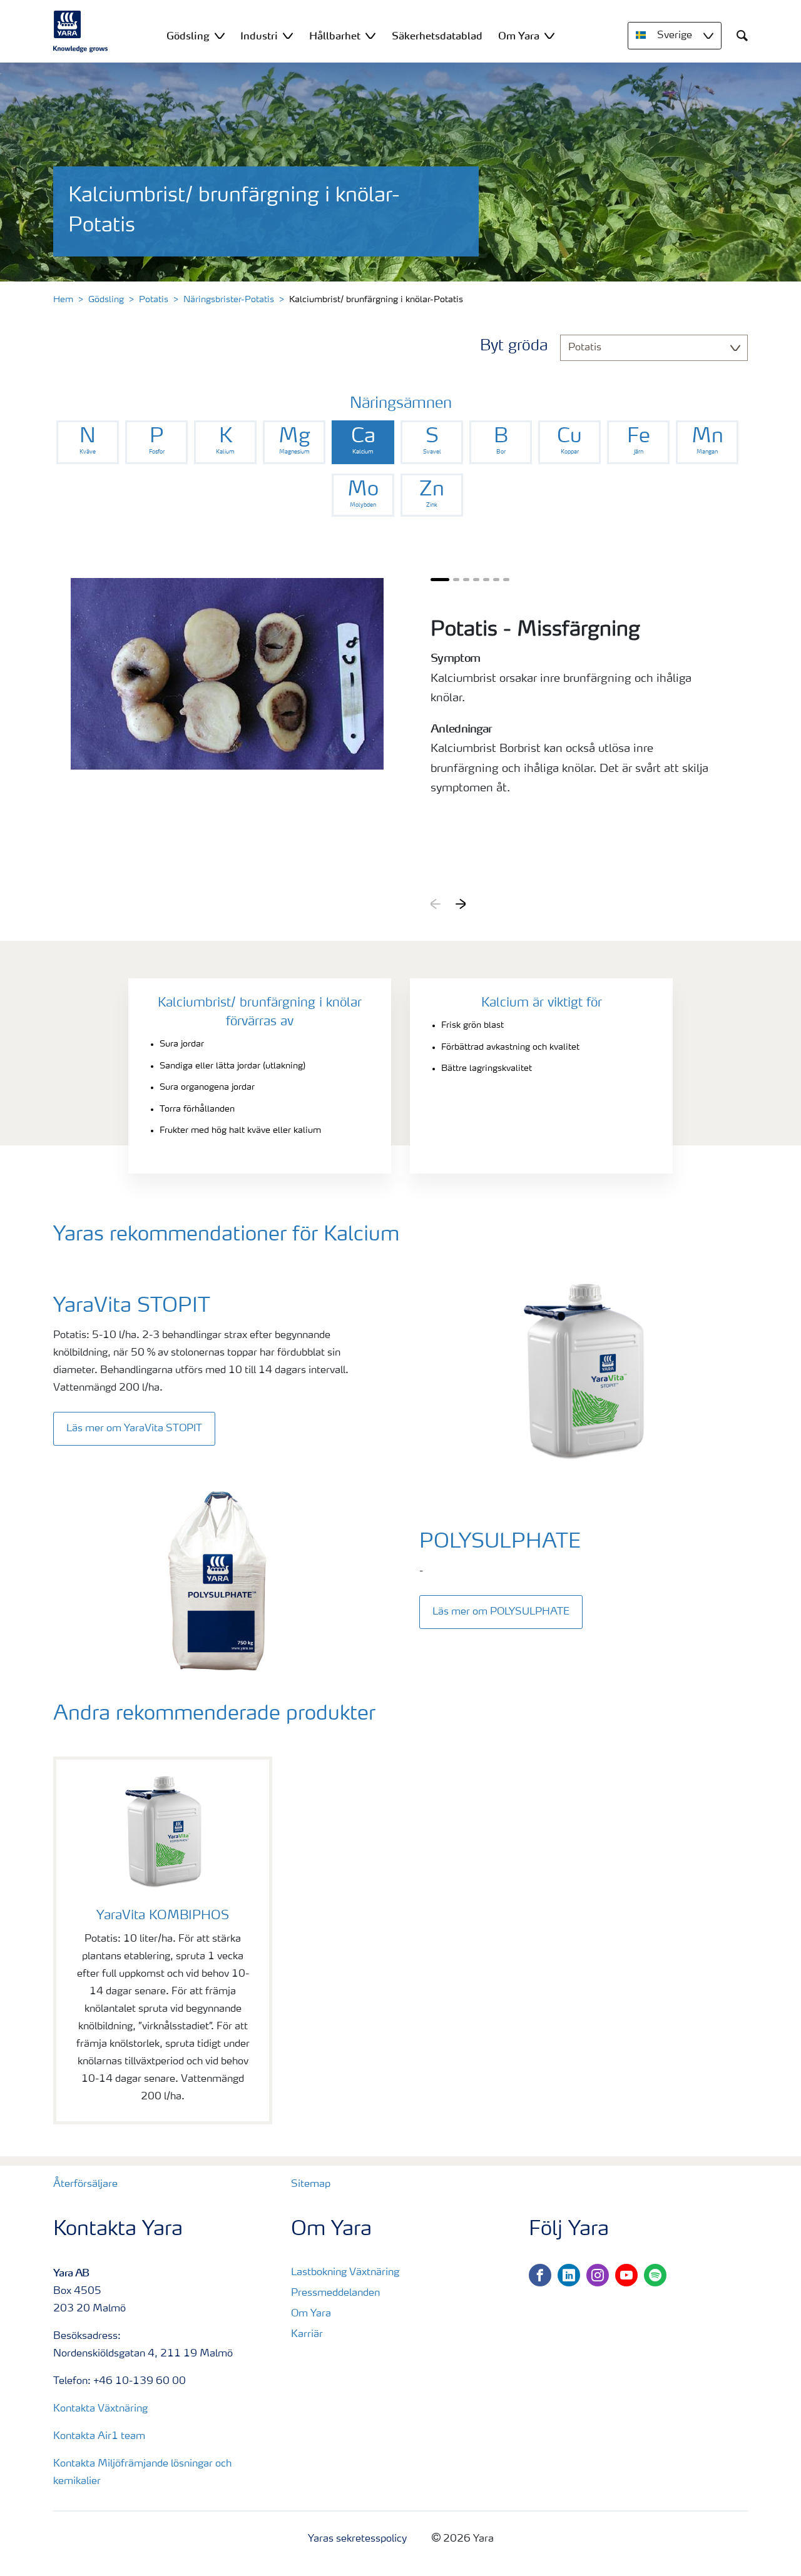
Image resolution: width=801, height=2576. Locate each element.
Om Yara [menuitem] (519, 36)
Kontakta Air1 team (99, 2437)
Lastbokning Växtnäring (345, 2273)
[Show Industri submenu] (288, 35)
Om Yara (311, 2314)
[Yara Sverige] (81, 31)
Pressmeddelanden (335, 2293)
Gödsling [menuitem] (188, 36)
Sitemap (311, 2184)
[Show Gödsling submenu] (220, 35)
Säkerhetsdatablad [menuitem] (437, 36)
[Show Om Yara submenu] (549, 35)
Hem (63, 300)
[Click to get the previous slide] (436, 904)
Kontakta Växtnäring (100, 2409)
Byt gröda (514, 347)
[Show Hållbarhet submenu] (370, 35)
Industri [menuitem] (259, 36)
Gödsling (106, 300)
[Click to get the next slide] (461, 904)
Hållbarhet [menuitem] (335, 36)
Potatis (154, 300)
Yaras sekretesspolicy (357, 2539)
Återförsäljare (85, 2184)
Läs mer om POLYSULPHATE (501, 1612)
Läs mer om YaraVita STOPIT (134, 1429)
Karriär (307, 2335)
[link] (88, 442)
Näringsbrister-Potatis (229, 300)
